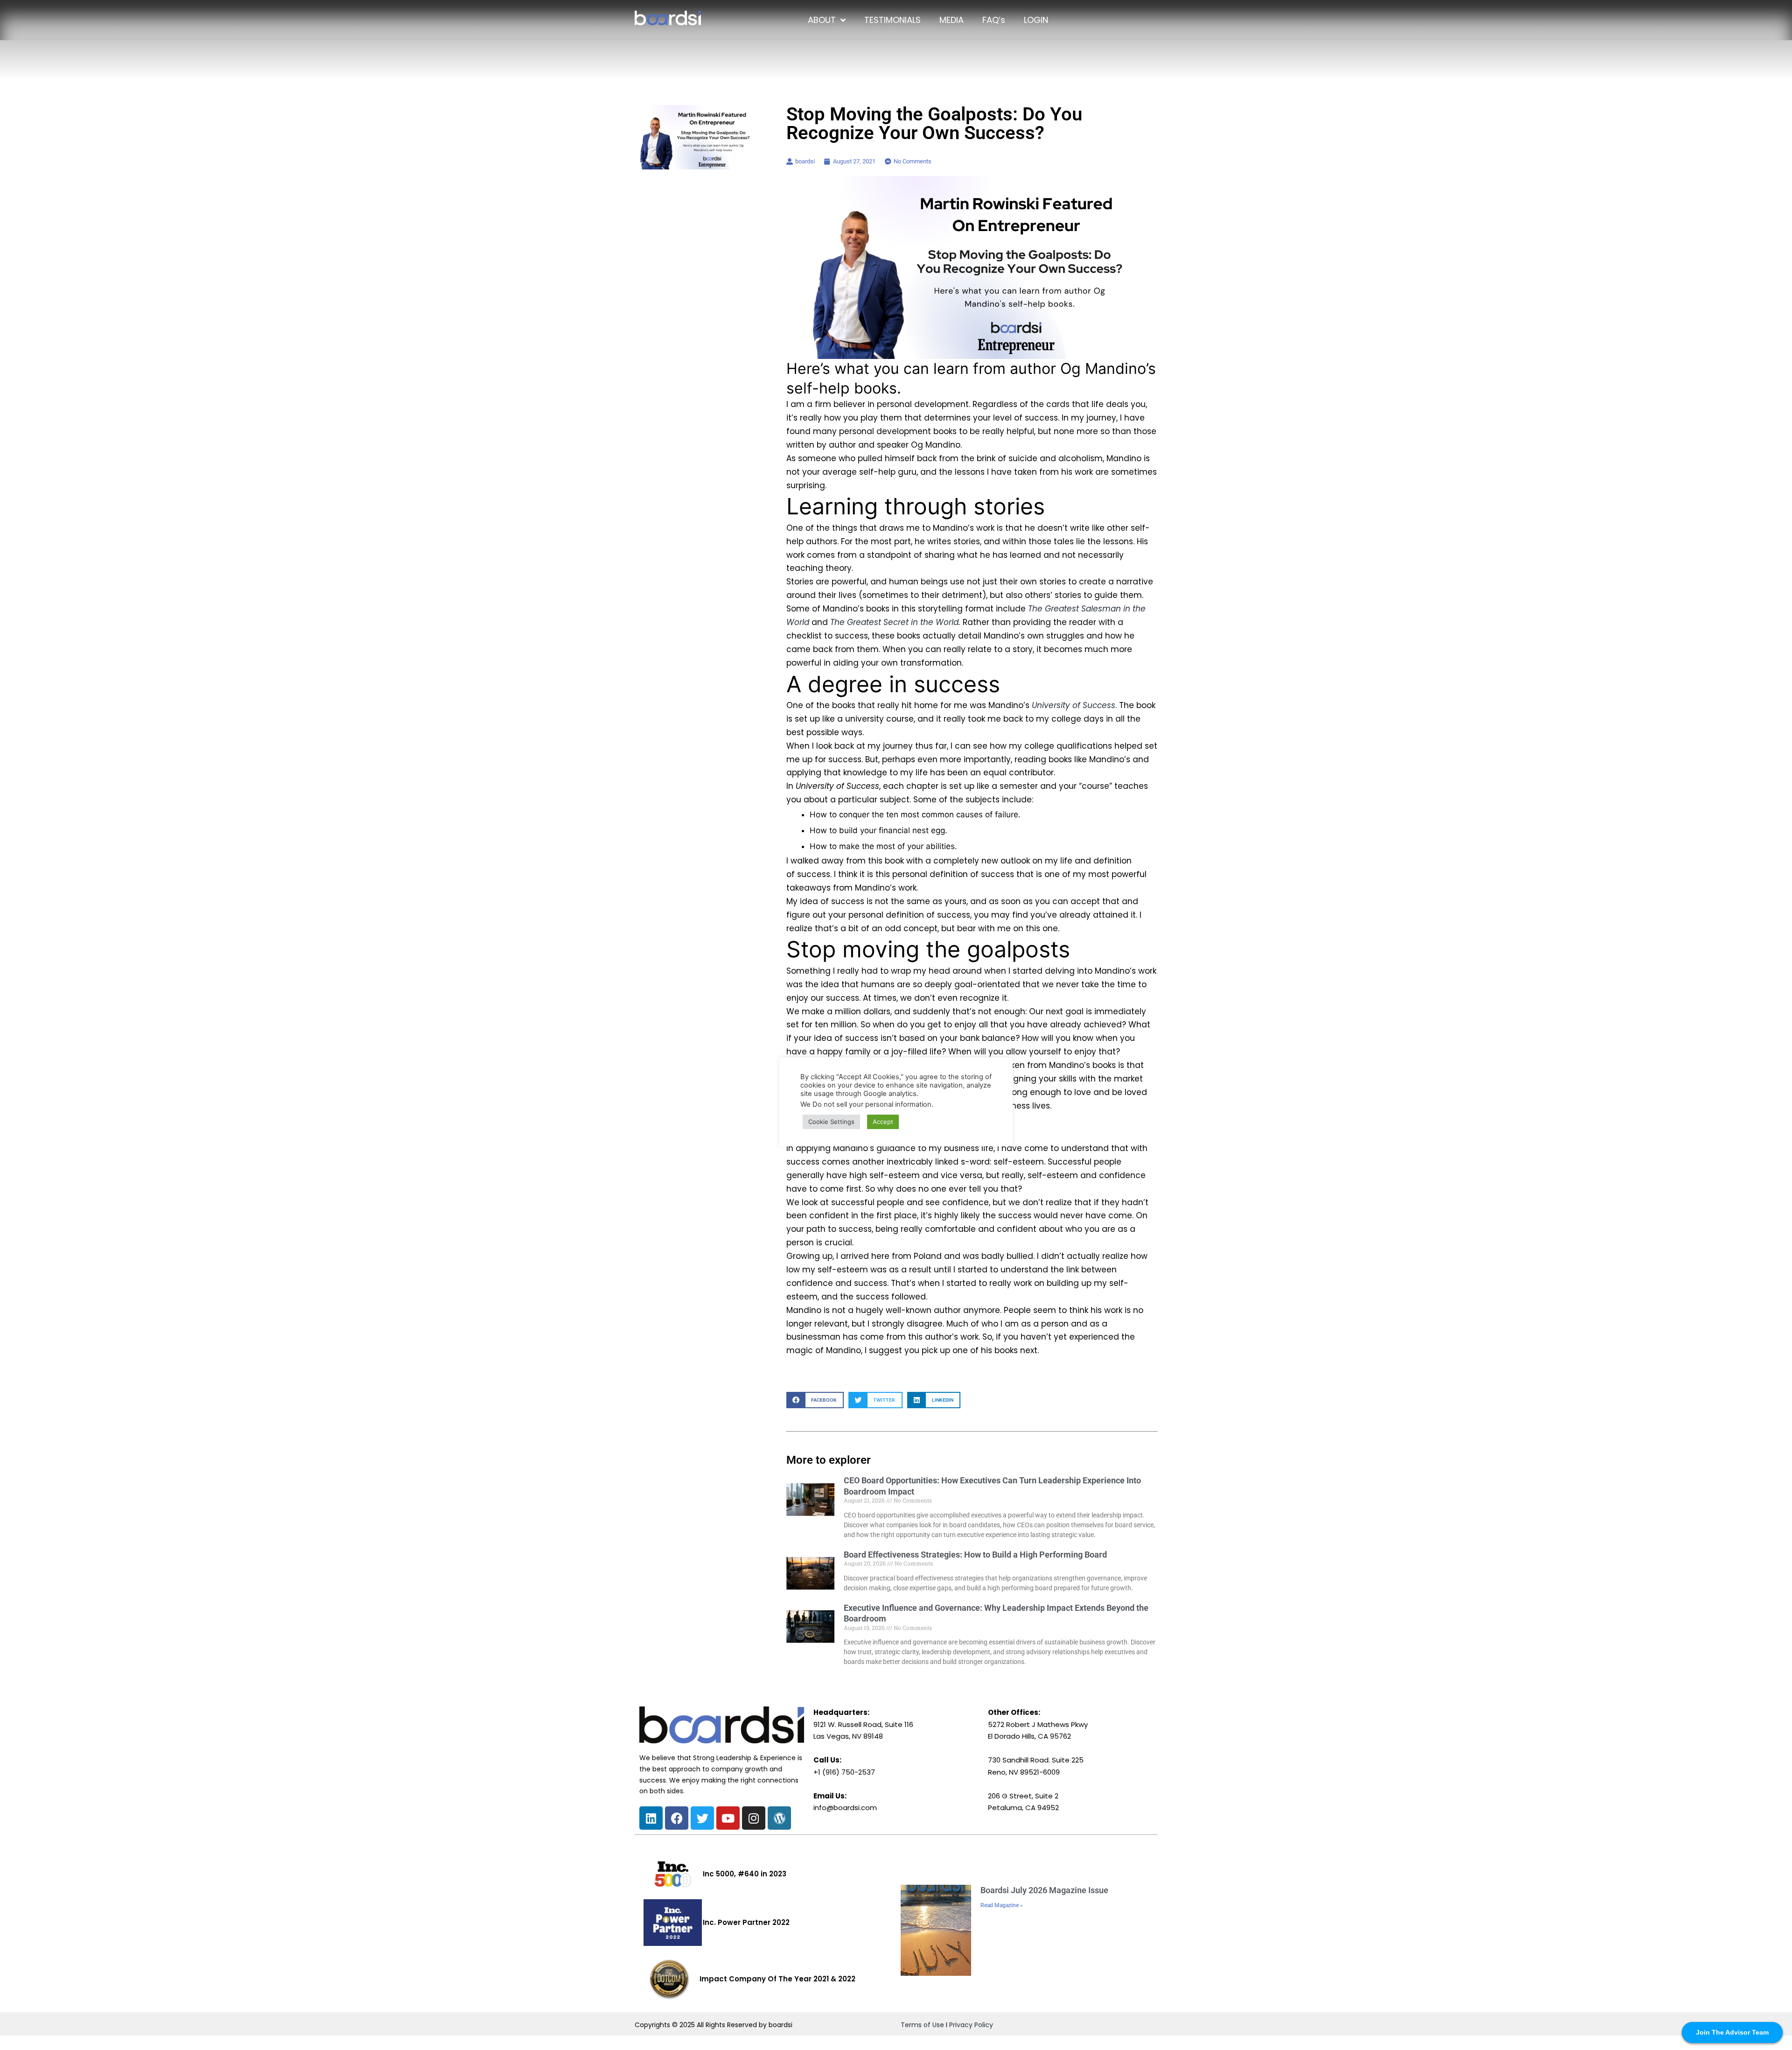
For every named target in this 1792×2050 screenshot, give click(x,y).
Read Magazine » (1002, 1905)
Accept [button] (883, 1122)
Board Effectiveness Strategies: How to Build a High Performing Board (975, 1555)
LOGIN (1036, 20)
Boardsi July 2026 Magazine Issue (1044, 1890)
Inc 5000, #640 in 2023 (745, 1874)
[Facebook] (677, 1818)
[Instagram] (754, 1818)
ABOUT (822, 20)
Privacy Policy (971, 2025)
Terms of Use (922, 2025)
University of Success (1074, 705)
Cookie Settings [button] (831, 1122)
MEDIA (952, 20)
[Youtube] (728, 1818)
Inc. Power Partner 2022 (746, 1922)
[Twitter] (702, 1818)
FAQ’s (994, 20)
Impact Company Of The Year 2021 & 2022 (777, 1979)
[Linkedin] (651, 1818)
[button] (815, 1400)
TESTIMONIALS (892, 20)
